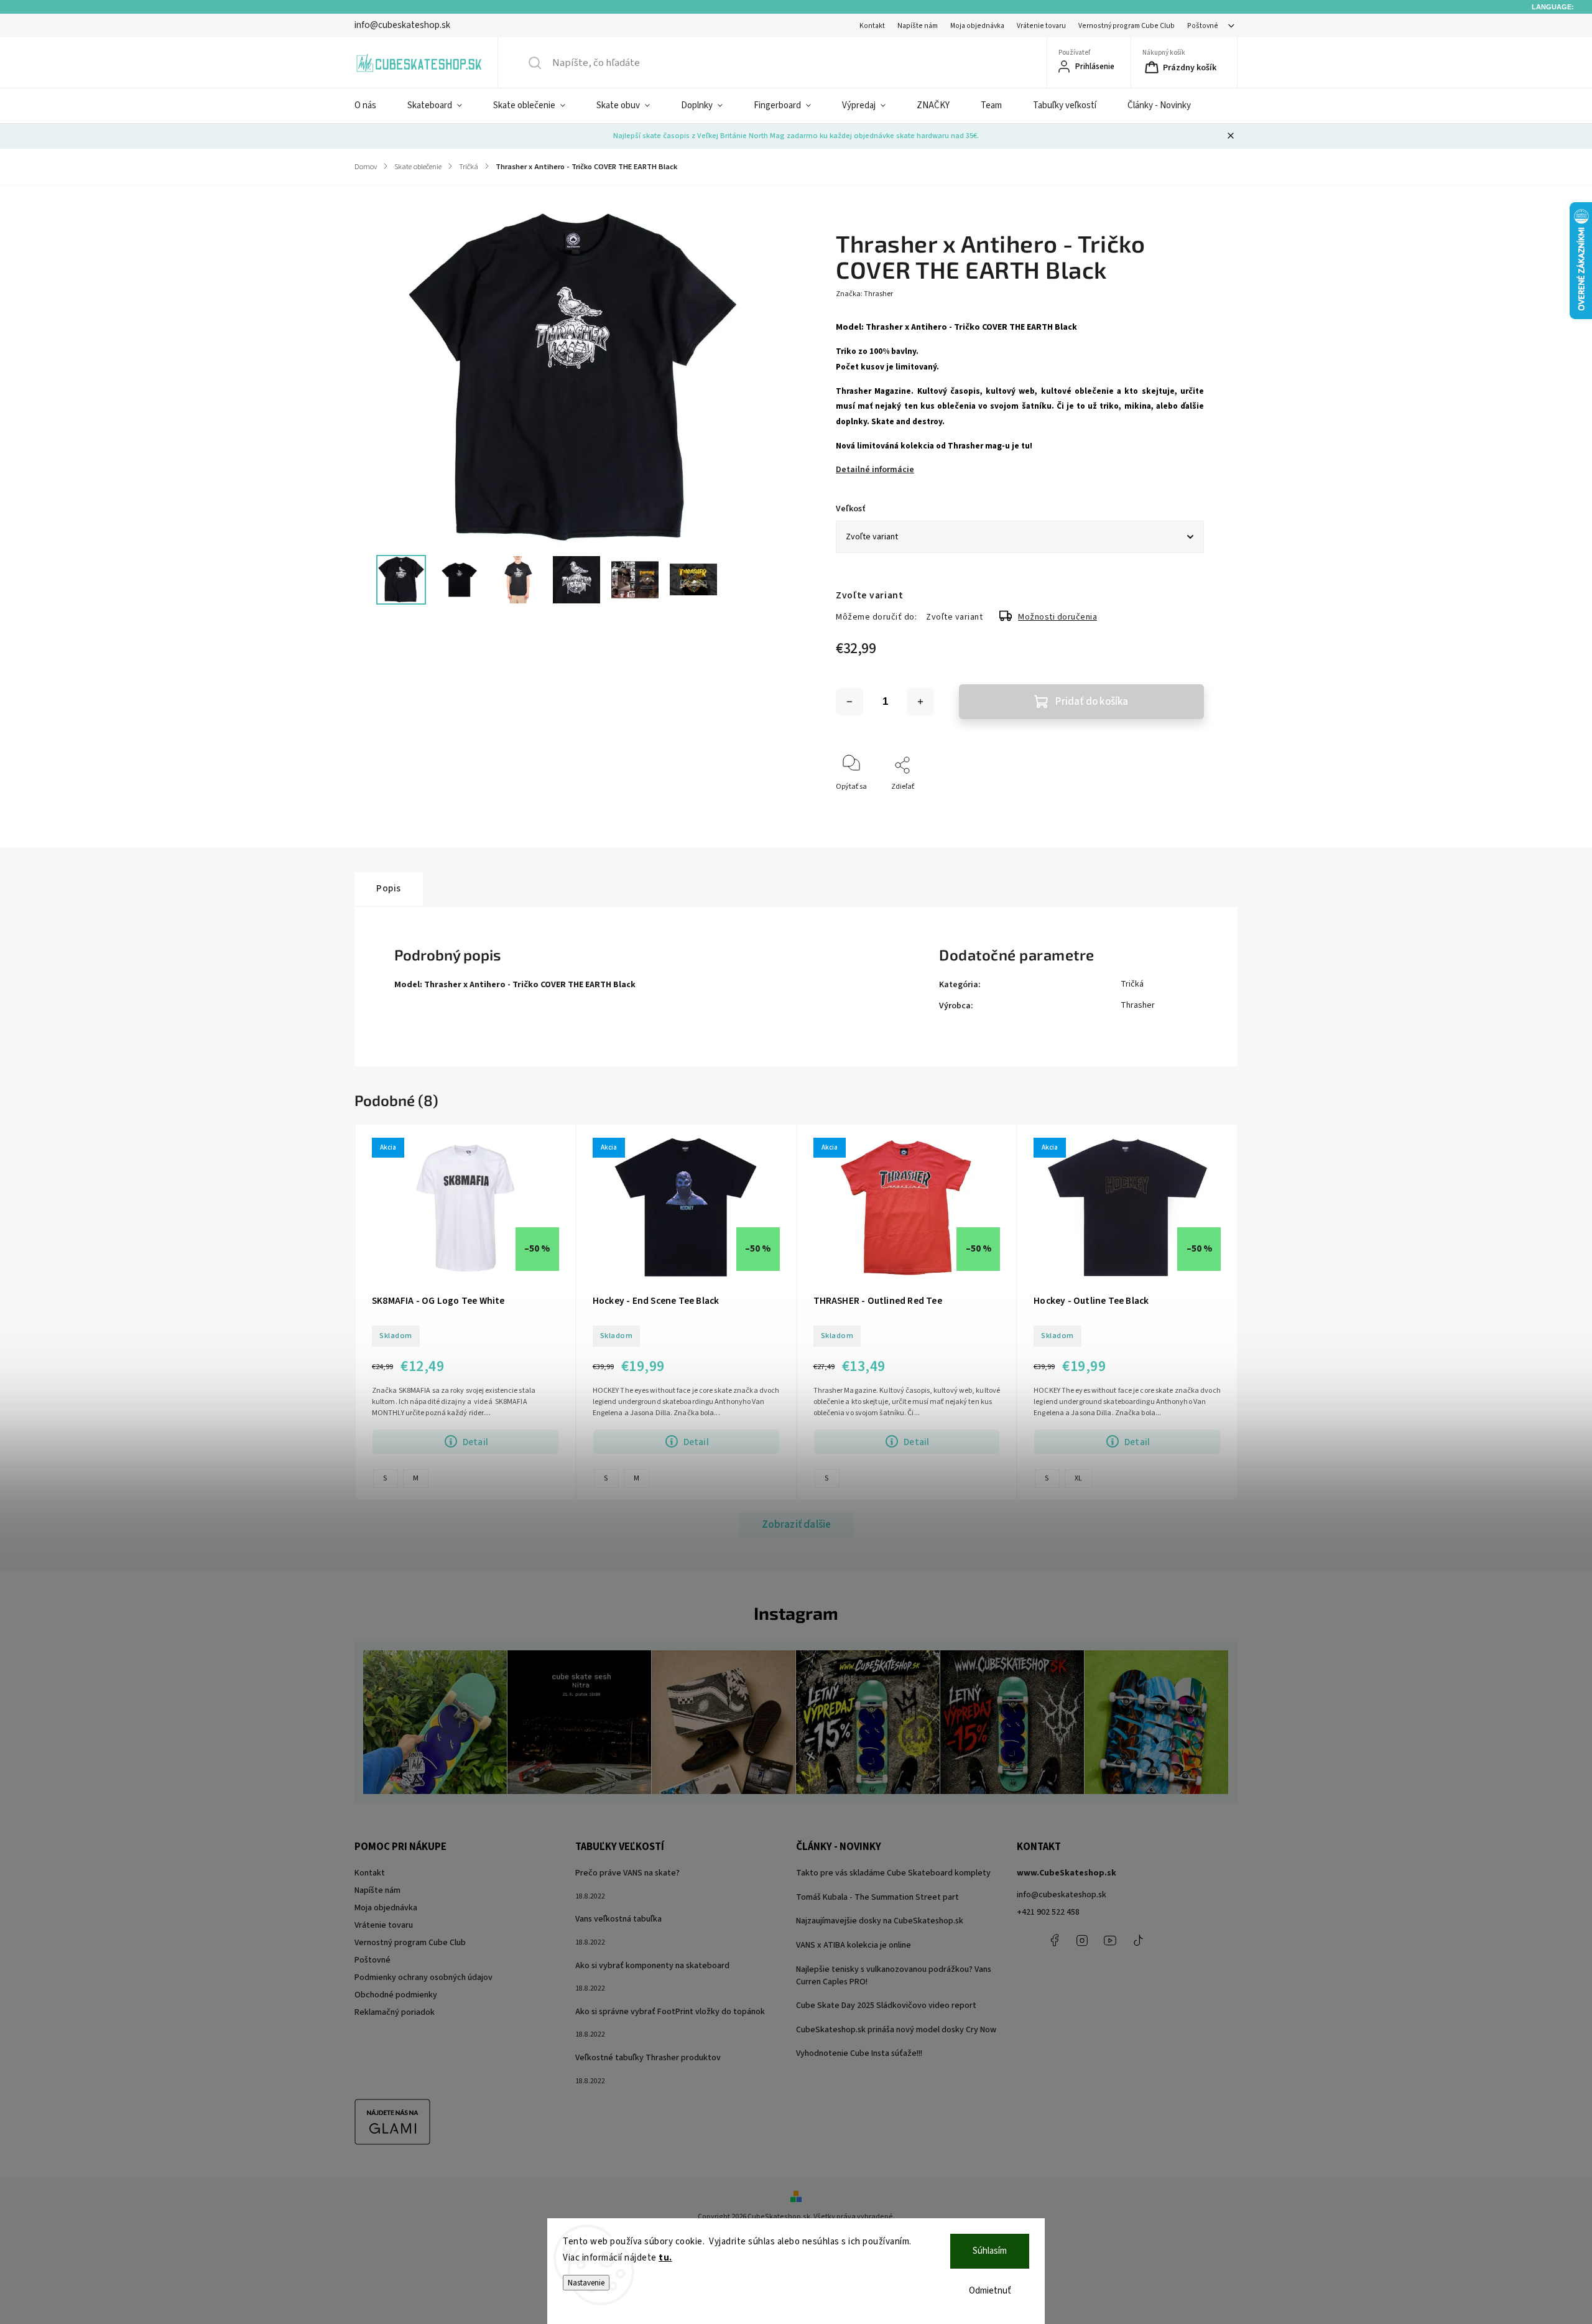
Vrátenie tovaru (1041, 26)
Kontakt (872, 26)
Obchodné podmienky (396, 1995)
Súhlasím (990, 2251)
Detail (475, 1442)
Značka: (864, 294)
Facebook (1054, 1940)
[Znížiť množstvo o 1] (849, 702)
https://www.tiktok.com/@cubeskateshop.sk (1138, 1940)
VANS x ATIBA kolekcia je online (854, 1945)
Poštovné (1203, 26)
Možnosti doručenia (1057, 617)
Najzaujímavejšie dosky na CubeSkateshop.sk (880, 1921)
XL (1078, 1478)
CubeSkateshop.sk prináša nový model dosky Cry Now (896, 2030)
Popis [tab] (389, 888)
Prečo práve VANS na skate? (627, 1873)
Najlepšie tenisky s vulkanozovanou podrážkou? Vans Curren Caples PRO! (894, 1976)
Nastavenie (586, 2283)
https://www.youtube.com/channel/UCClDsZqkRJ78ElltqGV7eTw (1110, 1940)
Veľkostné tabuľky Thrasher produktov (648, 2058)
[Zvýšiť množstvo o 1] (920, 702)
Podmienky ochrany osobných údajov (423, 1978)
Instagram (1082, 1940)
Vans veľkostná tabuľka (618, 1919)
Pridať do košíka (1092, 702)
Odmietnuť (990, 2291)
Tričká (1132, 984)
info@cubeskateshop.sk (1062, 1895)
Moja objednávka (977, 26)
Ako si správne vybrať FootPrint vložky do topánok (670, 2012)
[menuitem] (373, 106)
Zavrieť (1182, 807)
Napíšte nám (918, 26)
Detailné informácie (875, 470)
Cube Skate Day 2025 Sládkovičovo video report (886, 2006)
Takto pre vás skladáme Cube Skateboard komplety (893, 1873)
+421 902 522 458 (1048, 1912)
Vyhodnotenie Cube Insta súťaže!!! (859, 2053)
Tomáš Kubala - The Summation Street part (877, 1897)
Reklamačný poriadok (395, 2012)
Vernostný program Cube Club (1127, 26)
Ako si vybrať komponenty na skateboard (652, 1966)
